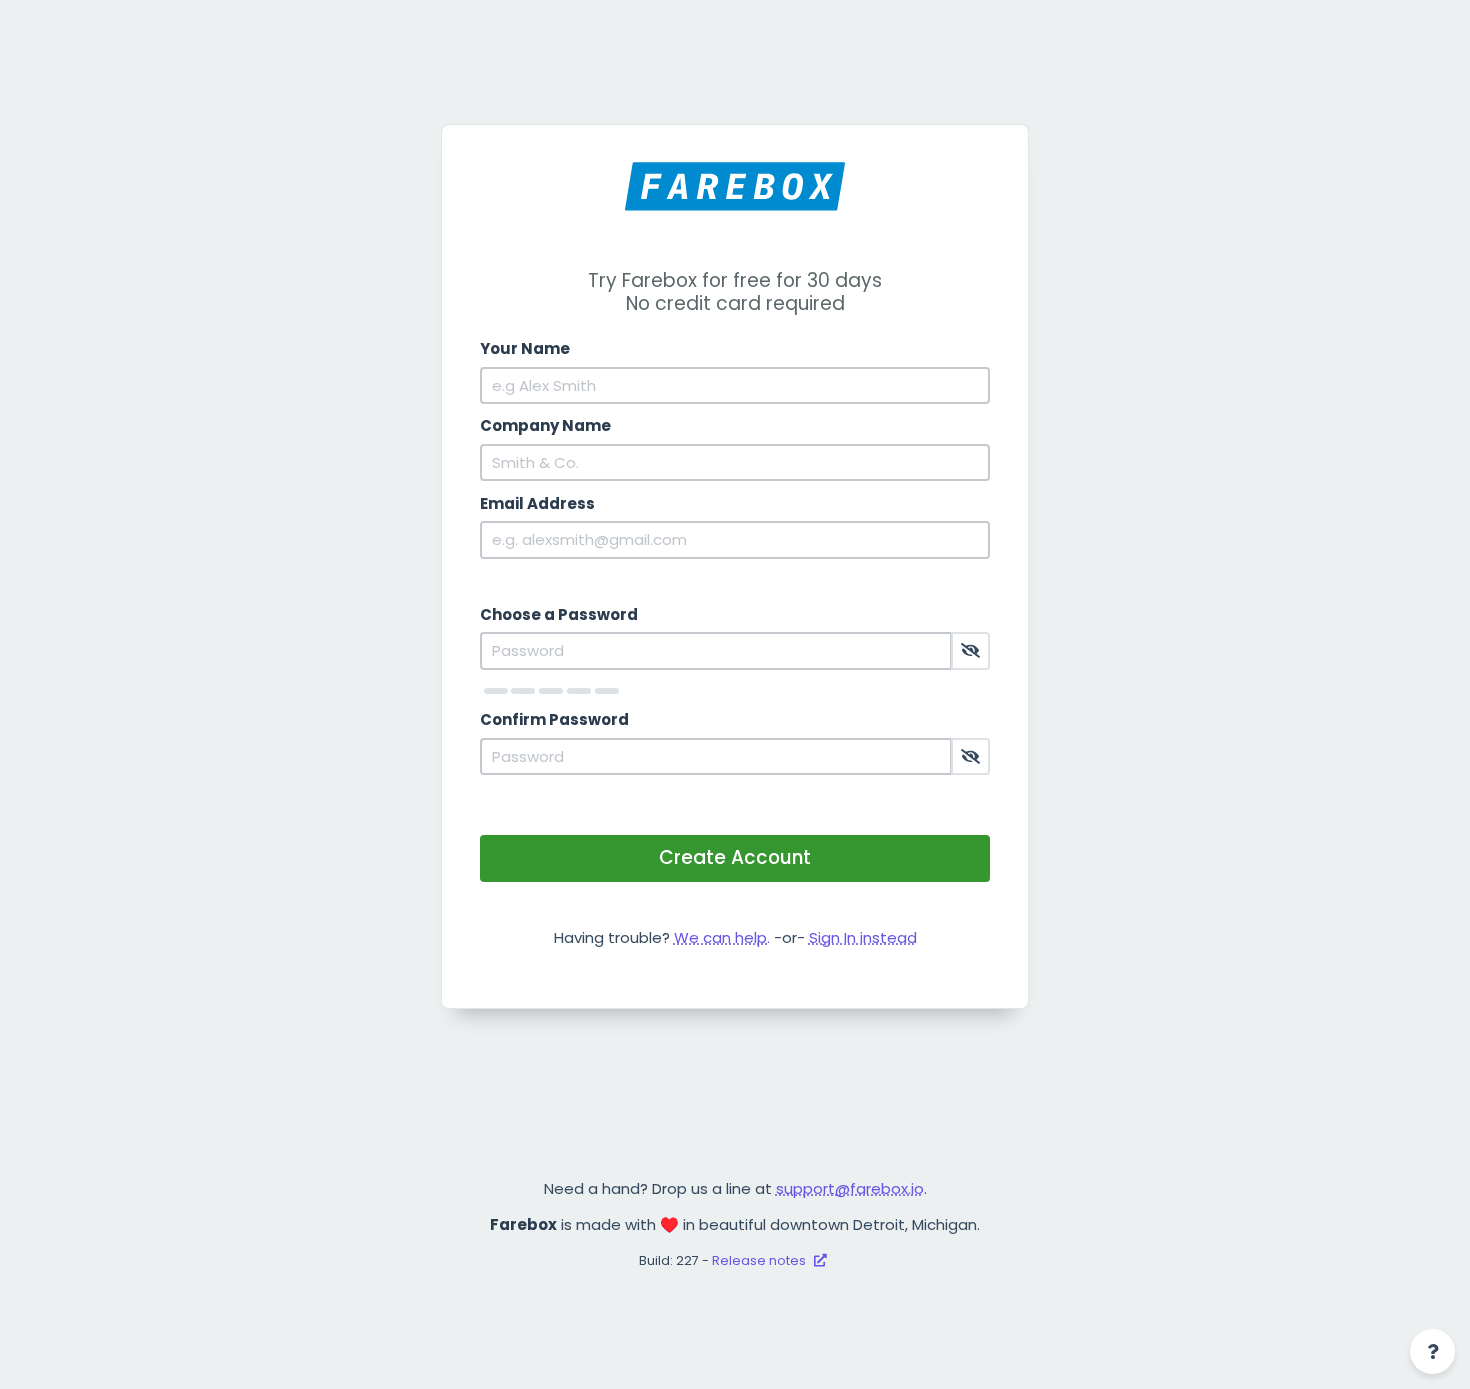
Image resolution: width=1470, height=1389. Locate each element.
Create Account (735, 857)
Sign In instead (863, 937)
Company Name (545, 425)
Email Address (537, 503)
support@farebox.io (850, 1188)
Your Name (525, 348)
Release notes (760, 1260)
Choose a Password (559, 614)
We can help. (722, 937)
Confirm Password (554, 719)
